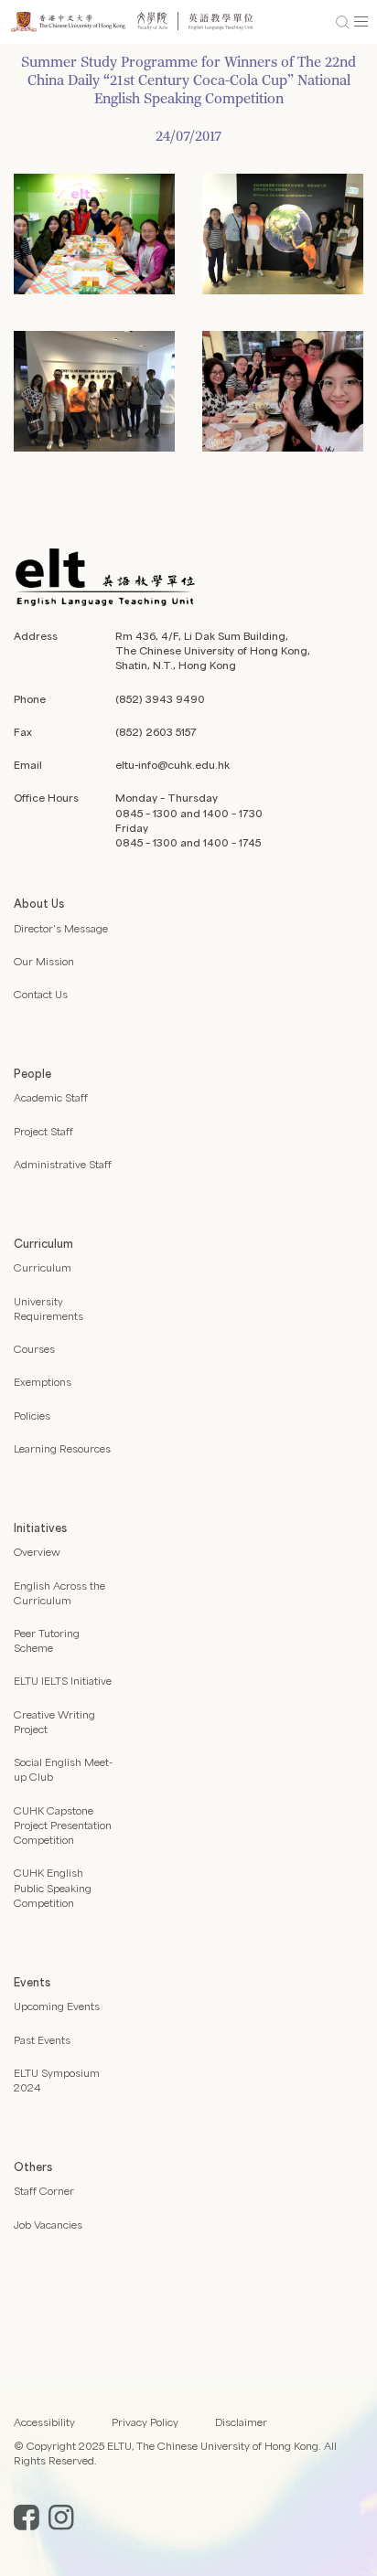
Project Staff (43, 1131)
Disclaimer (241, 2422)
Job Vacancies (48, 2225)
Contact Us (41, 994)
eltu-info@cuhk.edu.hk (172, 765)
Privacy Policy (145, 2422)
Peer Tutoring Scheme (47, 1640)
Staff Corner (44, 2191)
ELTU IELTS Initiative (63, 1681)
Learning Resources (62, 1448)
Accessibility (44, 2422)
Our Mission (44, 961)
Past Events (42, 2040)
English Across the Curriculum (59, 1593)
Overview (37, 1552)
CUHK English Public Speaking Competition (53, 1887)
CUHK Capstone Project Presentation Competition (63, 1825)
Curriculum (43, 1267)
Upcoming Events (57, 2006)
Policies (32, 1416)
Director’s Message (61, 928)
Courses (34, 1349)
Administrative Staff (63, 1164)
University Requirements (48, 1309)
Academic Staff (51, 1097)
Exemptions (43, 1382)
